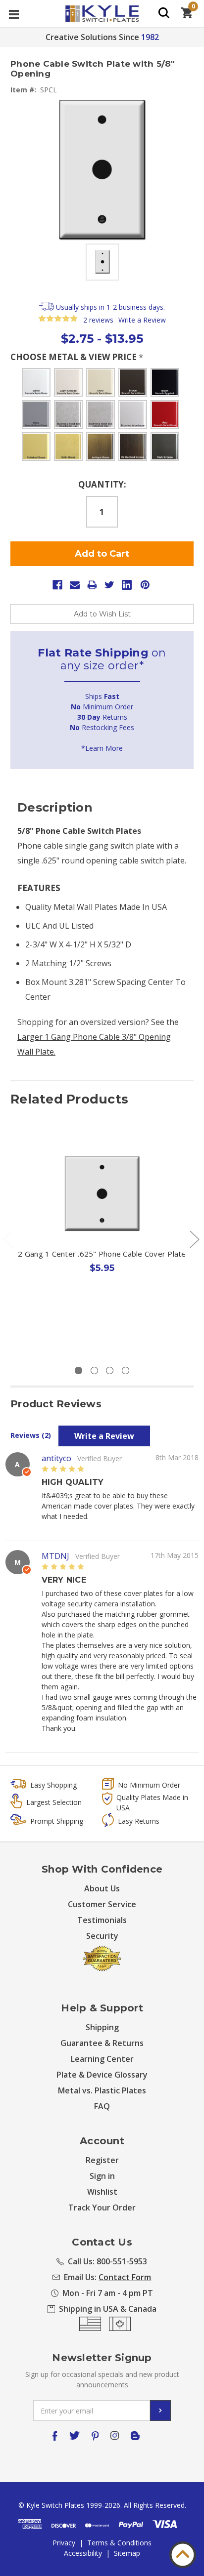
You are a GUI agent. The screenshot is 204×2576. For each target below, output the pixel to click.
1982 (150, 37)
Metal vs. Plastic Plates (102, 2090)
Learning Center (102, 2059)
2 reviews (98, 320)
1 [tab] (78, 1370)
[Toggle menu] (14, 14)
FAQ (102, 2106)
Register (102, 2160)
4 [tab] (126, 1370)
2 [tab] (94, 1370)
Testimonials (102, 1920)
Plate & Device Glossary (102, 2075)
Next (194, 1239)
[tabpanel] (102, 1231)
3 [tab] (110, 1370)
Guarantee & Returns (102, 2043)
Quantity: (102, 484)
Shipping (102, 2027)
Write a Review (142, 320)
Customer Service (102, 1904)
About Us (102, 1888)
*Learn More (102, 748)
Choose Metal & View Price (77, 357)
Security (102, 1936)
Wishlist (102, 2192)
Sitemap (127, 2553)
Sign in (102, 2176)
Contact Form (125, 2277)
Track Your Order (102, 2208)
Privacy (64, 2543)
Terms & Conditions (119, 2543)
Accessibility (83, 2553)
